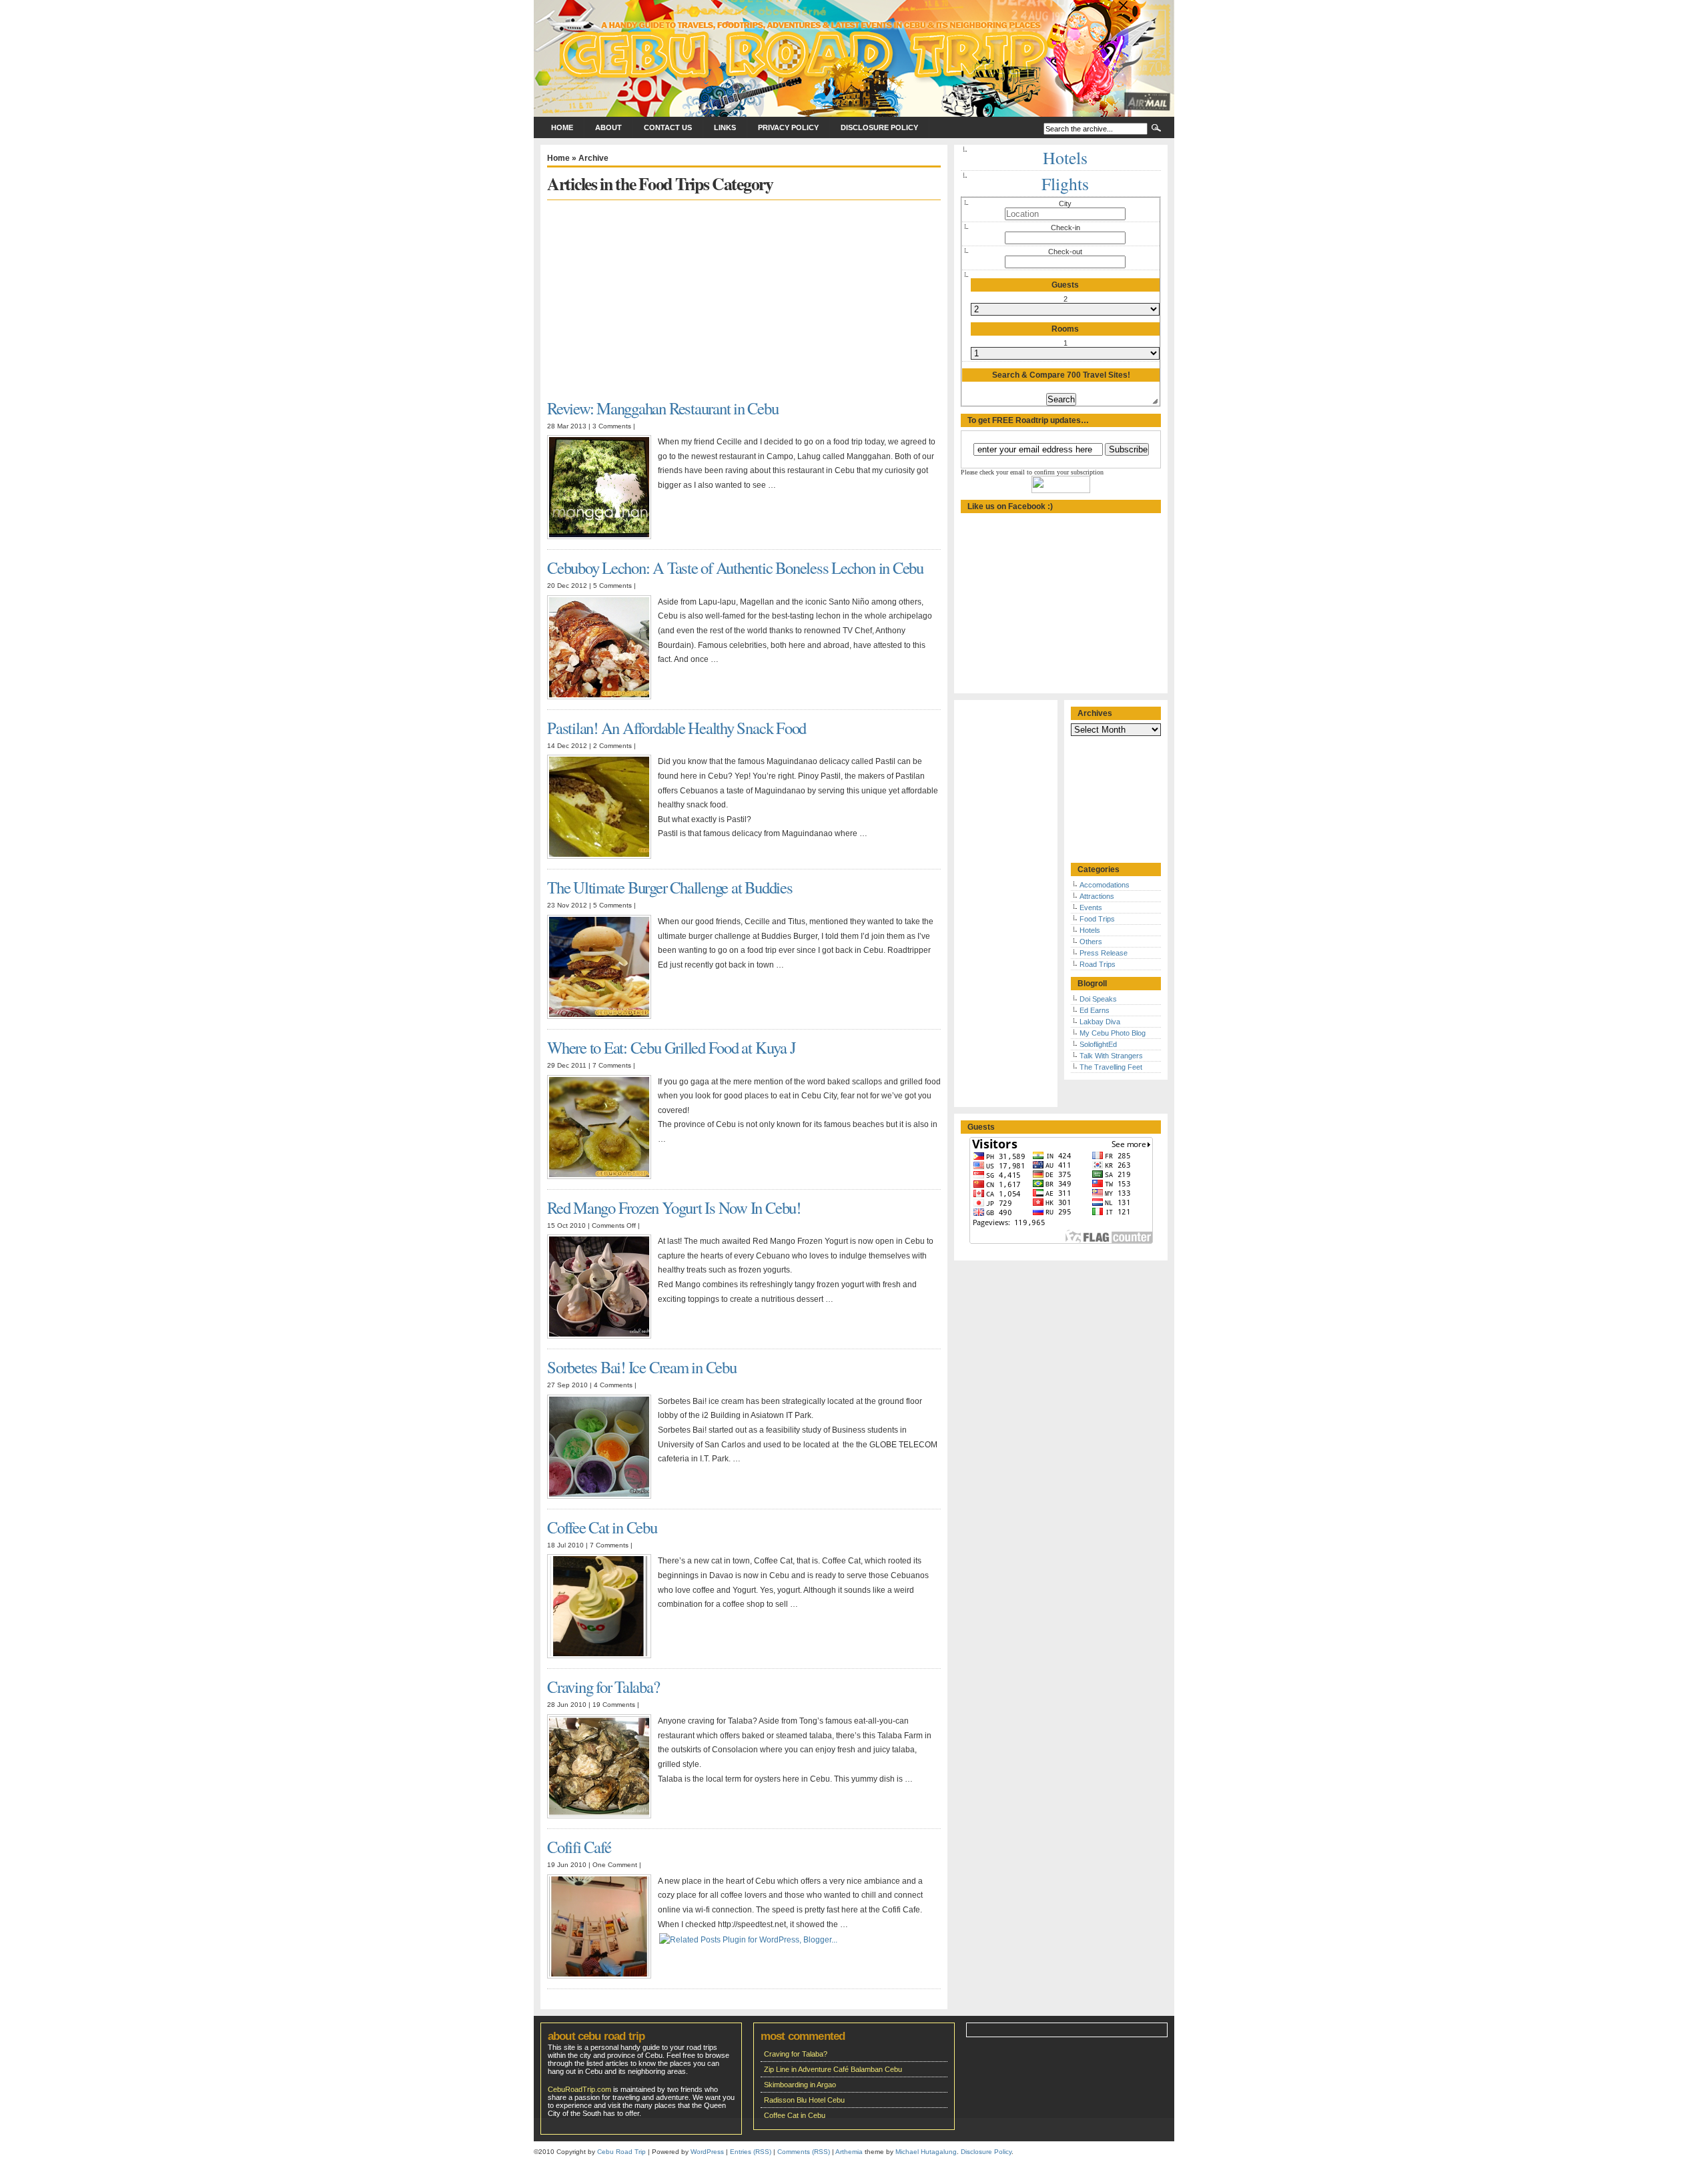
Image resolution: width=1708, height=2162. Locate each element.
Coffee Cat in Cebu (602, 1527)
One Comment (615, 1865)
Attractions (1097, 896)
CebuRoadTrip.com (579, 2089)
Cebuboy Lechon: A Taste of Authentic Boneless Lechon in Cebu (735, 568)
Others (1091, 942)
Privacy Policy (788, 127)
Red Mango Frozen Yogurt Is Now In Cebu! (674, 1207)
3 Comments (612, 426)
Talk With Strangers (1111, 1056)
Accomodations (1105, 885)
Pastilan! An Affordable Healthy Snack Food (677, 728)
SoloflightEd (1098, 1044)
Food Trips (1097, 919)
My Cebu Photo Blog (1113, 1033)
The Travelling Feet (1111, 1067)
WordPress (707, 2152)
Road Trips (1098, 964)
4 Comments (613, 1385)
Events (1091, 908)
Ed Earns (1095, 1010)
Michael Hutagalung (926, 2152)
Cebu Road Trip (621, 2152)
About (608, 127)
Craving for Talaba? (603, 1687)
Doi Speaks (1098, 999)
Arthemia (849, 2152)
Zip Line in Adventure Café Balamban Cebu (833, 2069)
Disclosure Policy (879, 127)
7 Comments (612, 1065)
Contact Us (668, 127)
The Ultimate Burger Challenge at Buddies (670, 887)
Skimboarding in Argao (800, 2085)
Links (725, 127)
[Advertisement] (659, 294)
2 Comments (612, 746)
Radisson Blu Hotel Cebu (804, 2100)
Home (562, 127)
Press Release (1104, 953)
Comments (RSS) (804, 2152)
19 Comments (614, 1705)
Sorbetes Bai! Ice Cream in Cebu (642, 1367)
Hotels (1090, 930)
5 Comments (612, 586)
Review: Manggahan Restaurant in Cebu (663, 408)
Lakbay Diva (1100, 1022)
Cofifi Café (579, 1847)
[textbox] (1065, 214)
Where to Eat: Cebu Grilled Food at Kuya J (671, 1047)
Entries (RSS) (751, 2152)
